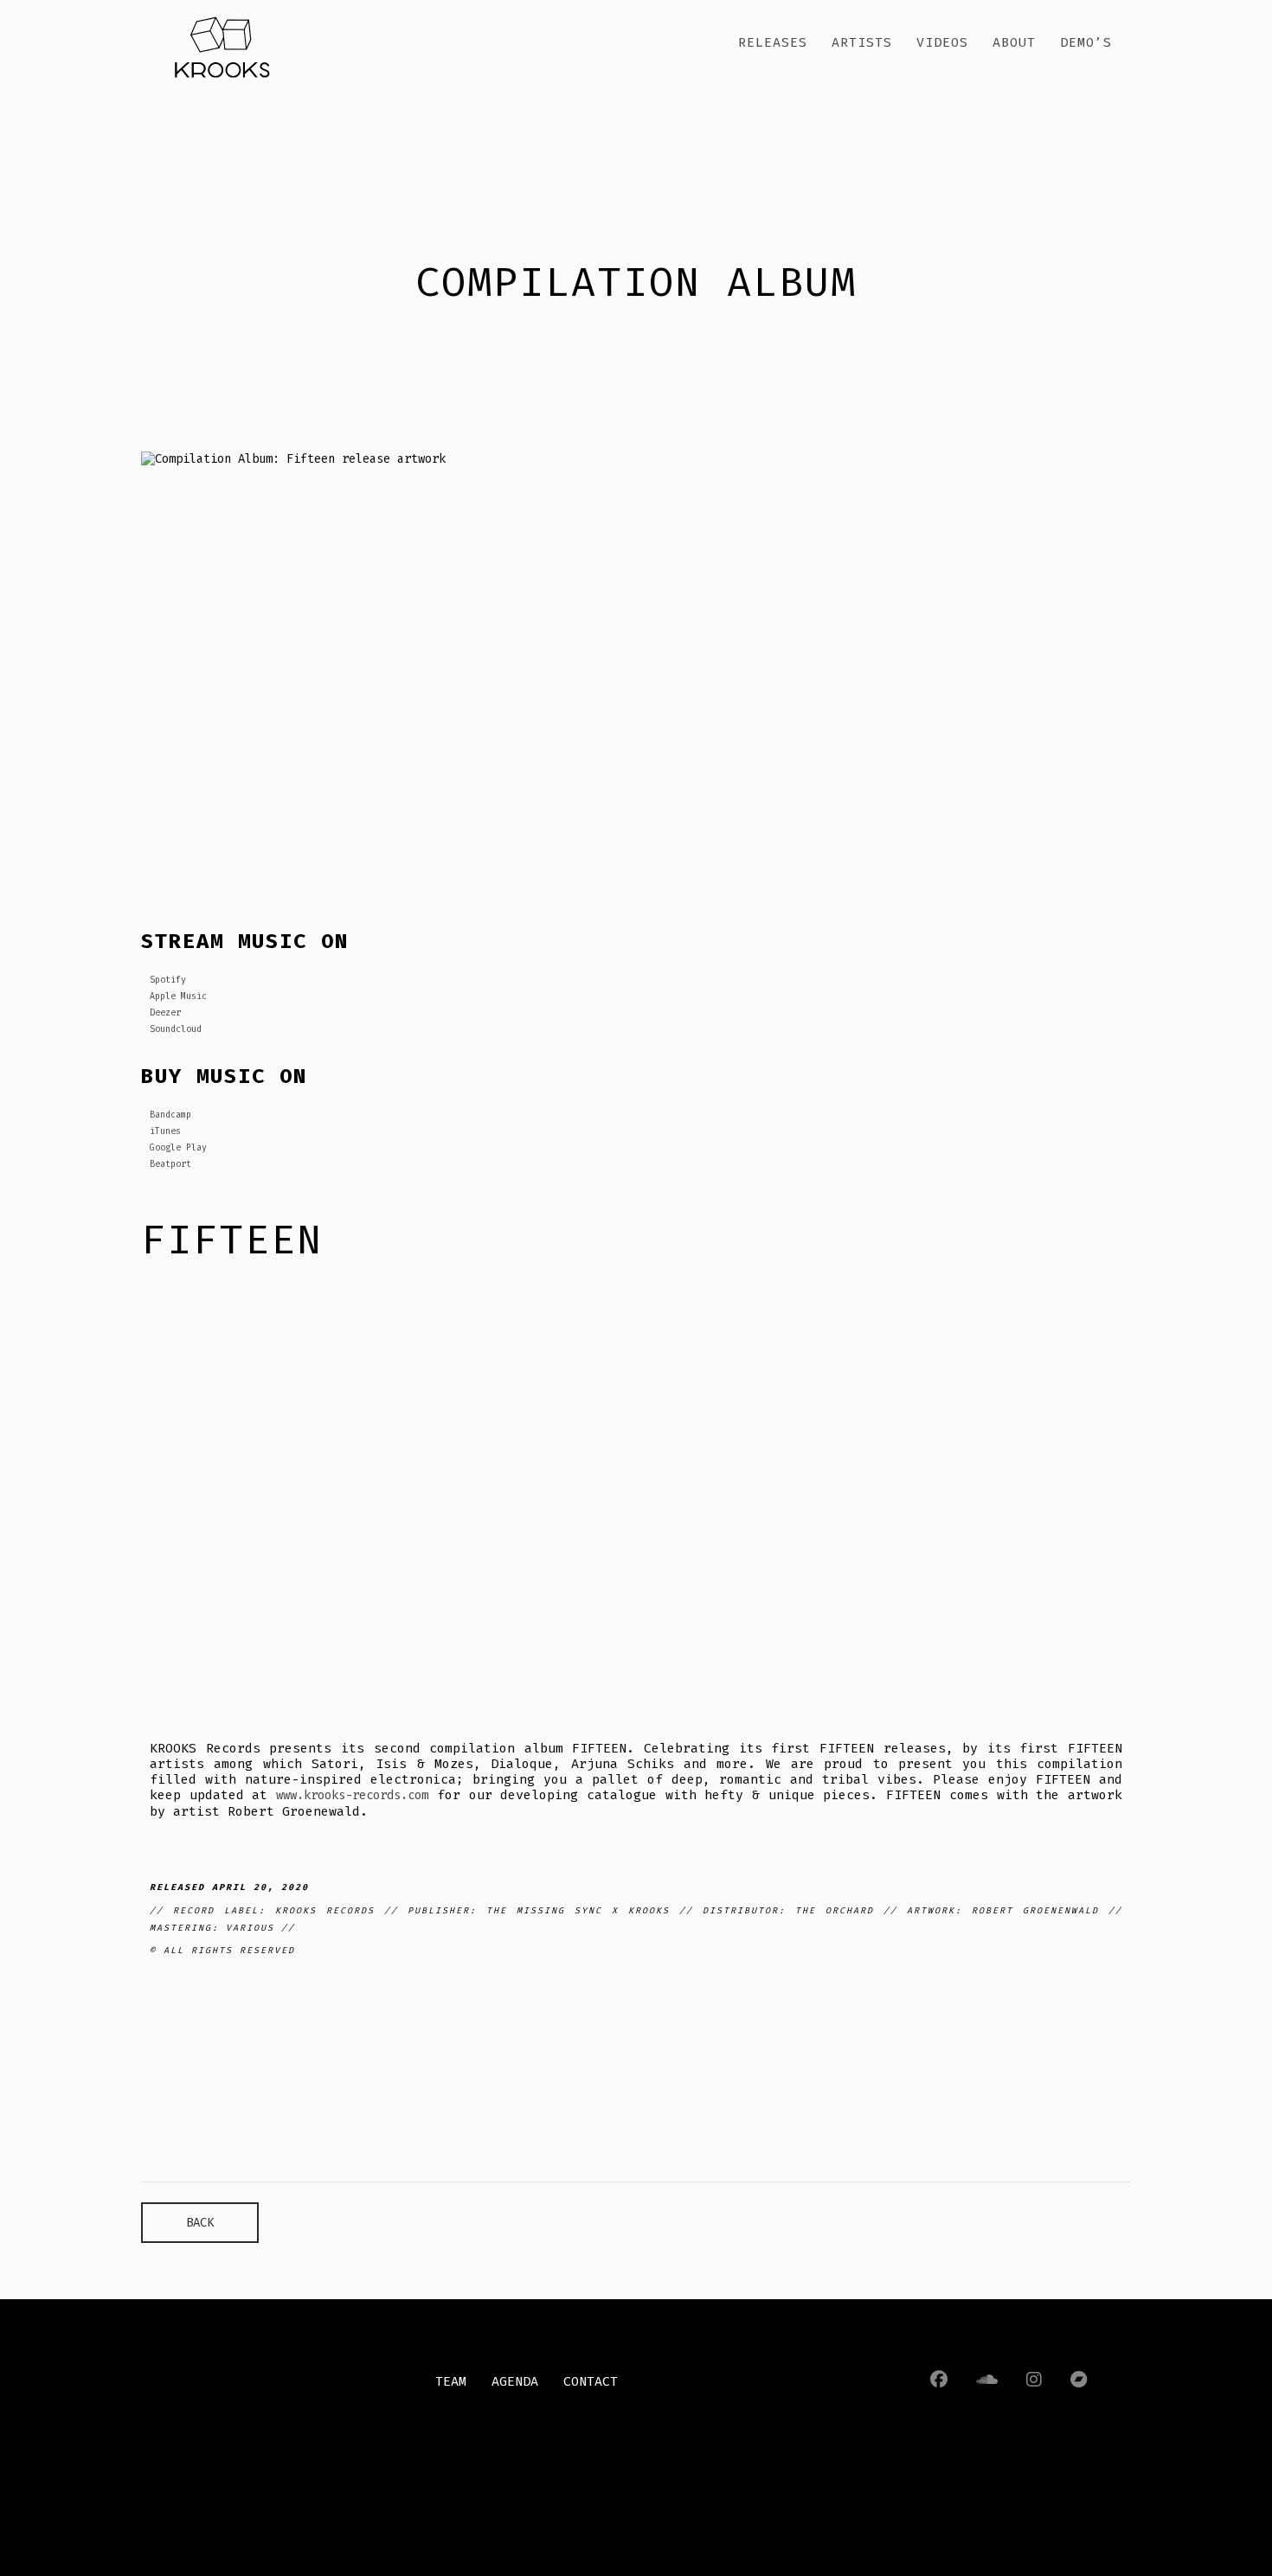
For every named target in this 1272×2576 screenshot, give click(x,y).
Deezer (165, 1013)
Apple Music (178, 996)
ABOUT (1014, 42)
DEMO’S (1086, 42)
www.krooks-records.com (352, 1795)
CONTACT (591, 2381)
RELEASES (773, 42)
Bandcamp (170, 1115)
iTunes (165, 1131)
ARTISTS (862, 42)
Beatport (170, 1164)
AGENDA (515, 2381)
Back (200, 2223)
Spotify (168, 980)
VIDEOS (942, 42)
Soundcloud (176, 1029)
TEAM (451, 2381)
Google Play (178, 1148)
